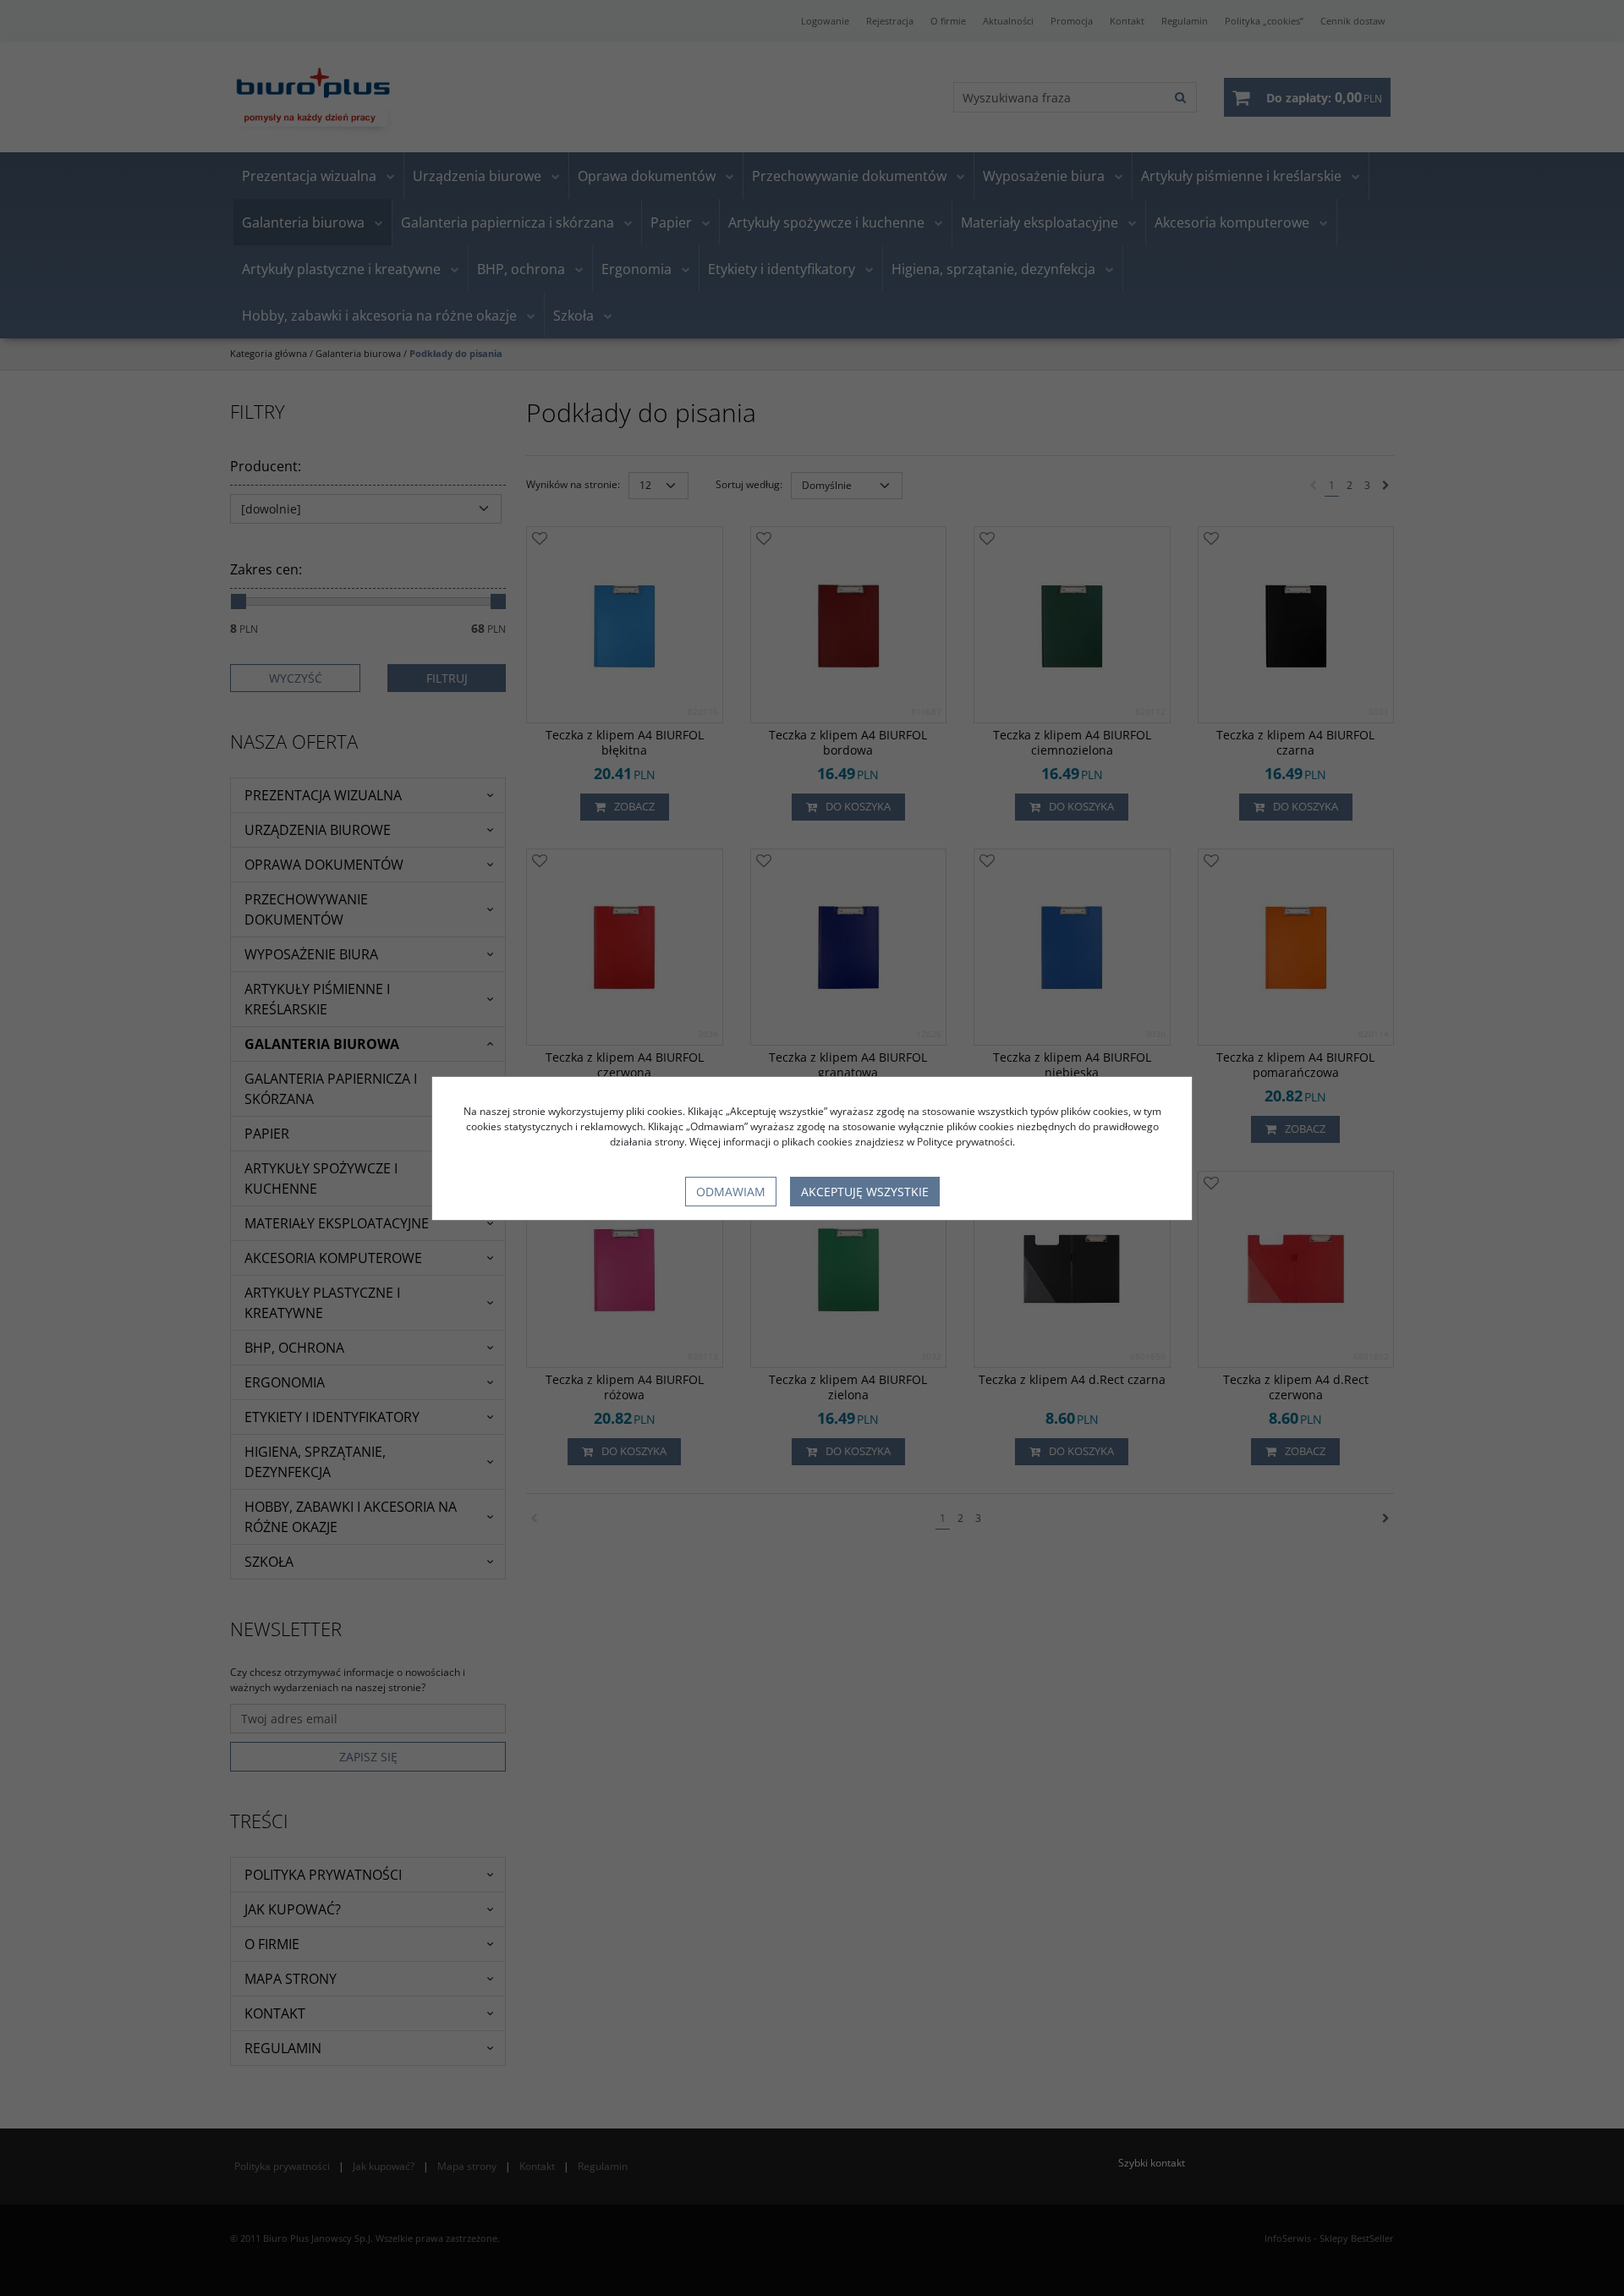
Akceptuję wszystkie (865, 1192)
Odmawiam (731, 1192)
